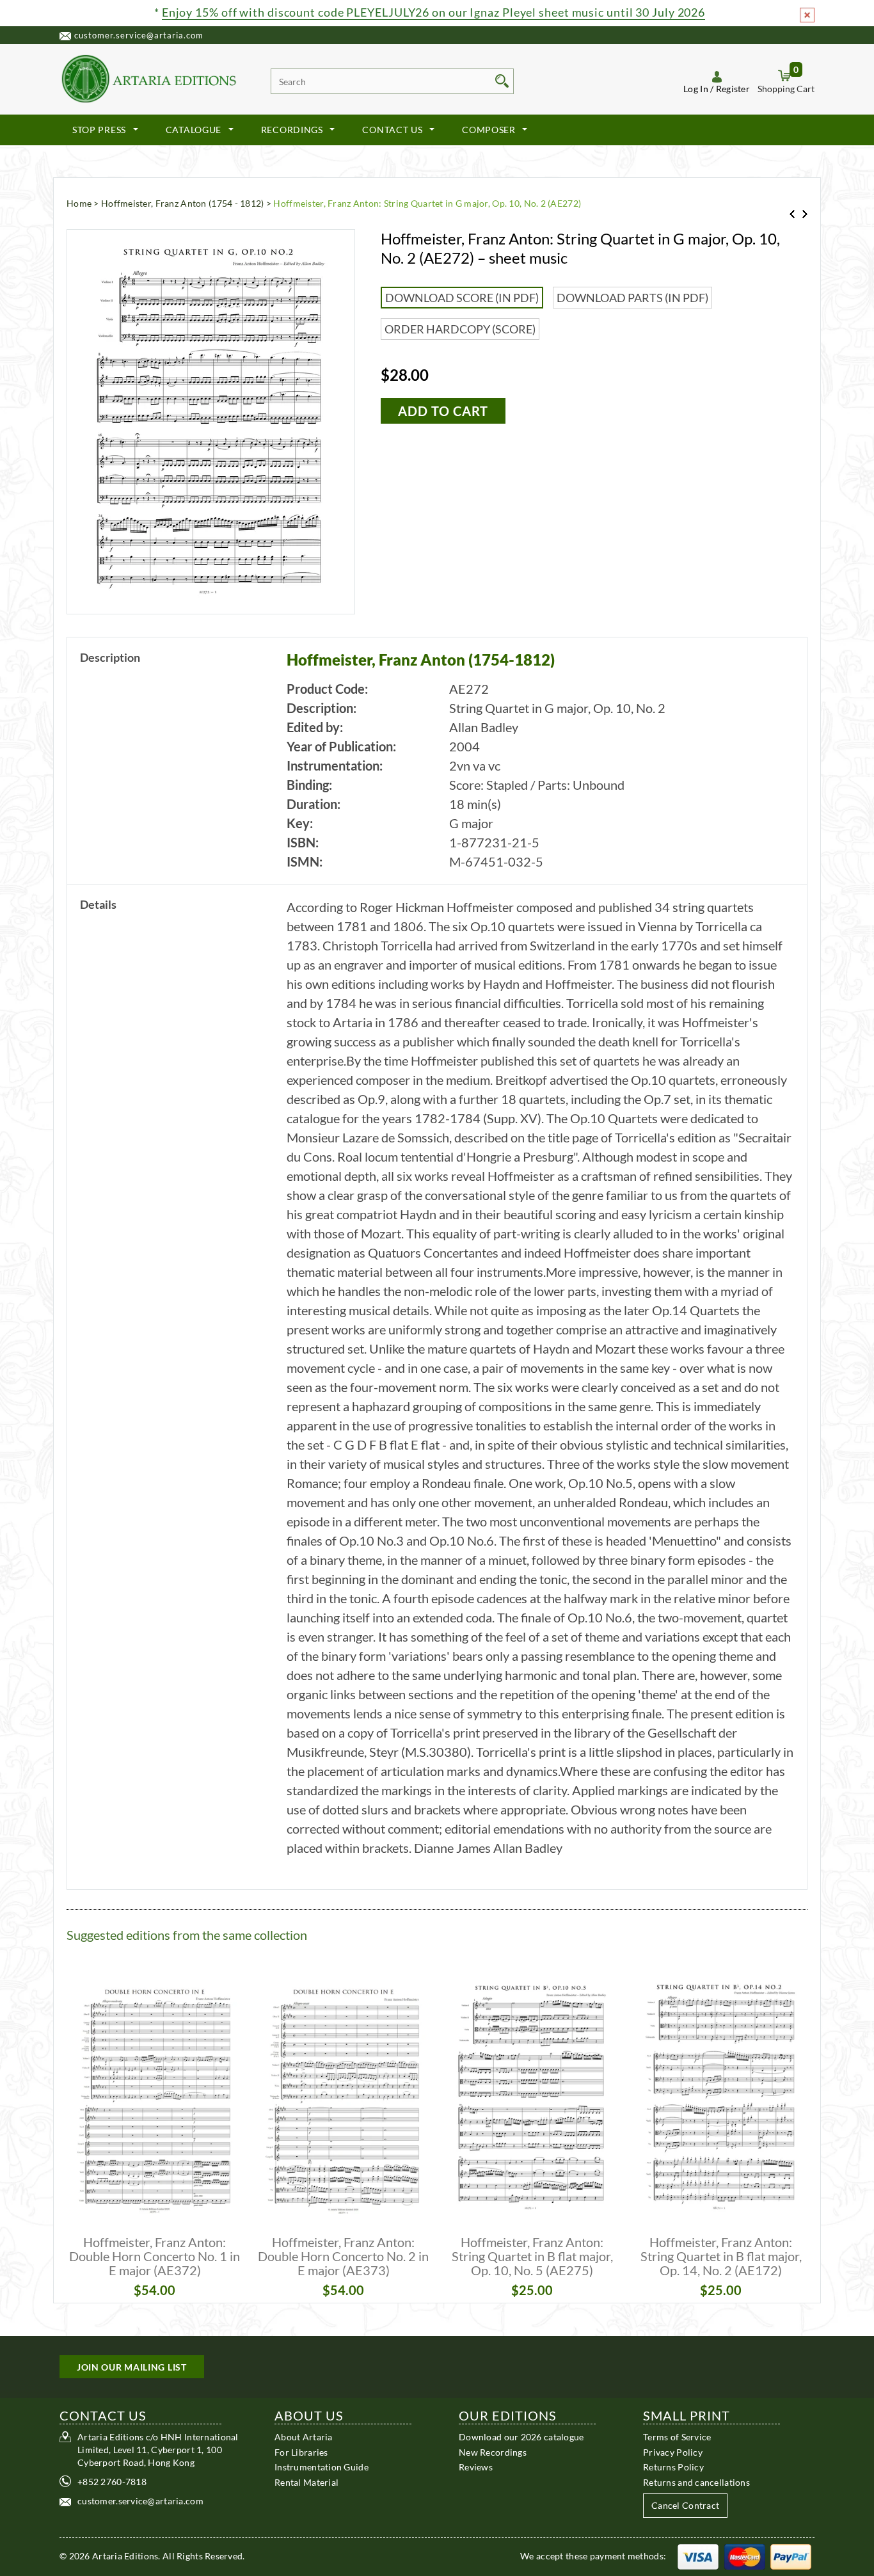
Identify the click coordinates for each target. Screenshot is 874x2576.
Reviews (476, 2467)
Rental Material (306, 2482)
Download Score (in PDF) (462, 298)
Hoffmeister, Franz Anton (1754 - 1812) (183, 203)
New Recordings (493, 2452)
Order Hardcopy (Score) (460, 329)
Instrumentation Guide (322, 2467)
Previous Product (792, 214)
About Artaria (304, 2437)
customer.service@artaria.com (139, 35)
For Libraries (301, 2452)
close (807, 15)
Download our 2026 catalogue (521, 2437)
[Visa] (698, 2556)
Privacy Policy (673, 2452)
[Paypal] (791, 2556)
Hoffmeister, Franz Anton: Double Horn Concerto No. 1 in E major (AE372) (155, 2256)
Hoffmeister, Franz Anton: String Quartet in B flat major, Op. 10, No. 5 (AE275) (532, 2256)
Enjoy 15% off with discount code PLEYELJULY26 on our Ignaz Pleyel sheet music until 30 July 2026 (433, 12)
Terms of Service (677, 2437)
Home (79, 203)
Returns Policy (673, 2467)
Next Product (805, 214)
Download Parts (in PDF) (632, 298)
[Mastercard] (745, 2556)
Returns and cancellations (696, 2482)
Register (733, 89)
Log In (696, 89)
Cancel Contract (685, 2505)
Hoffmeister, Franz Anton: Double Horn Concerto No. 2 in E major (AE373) (343, 2256)
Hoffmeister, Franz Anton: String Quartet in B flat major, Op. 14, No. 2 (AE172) (721, 2256)
